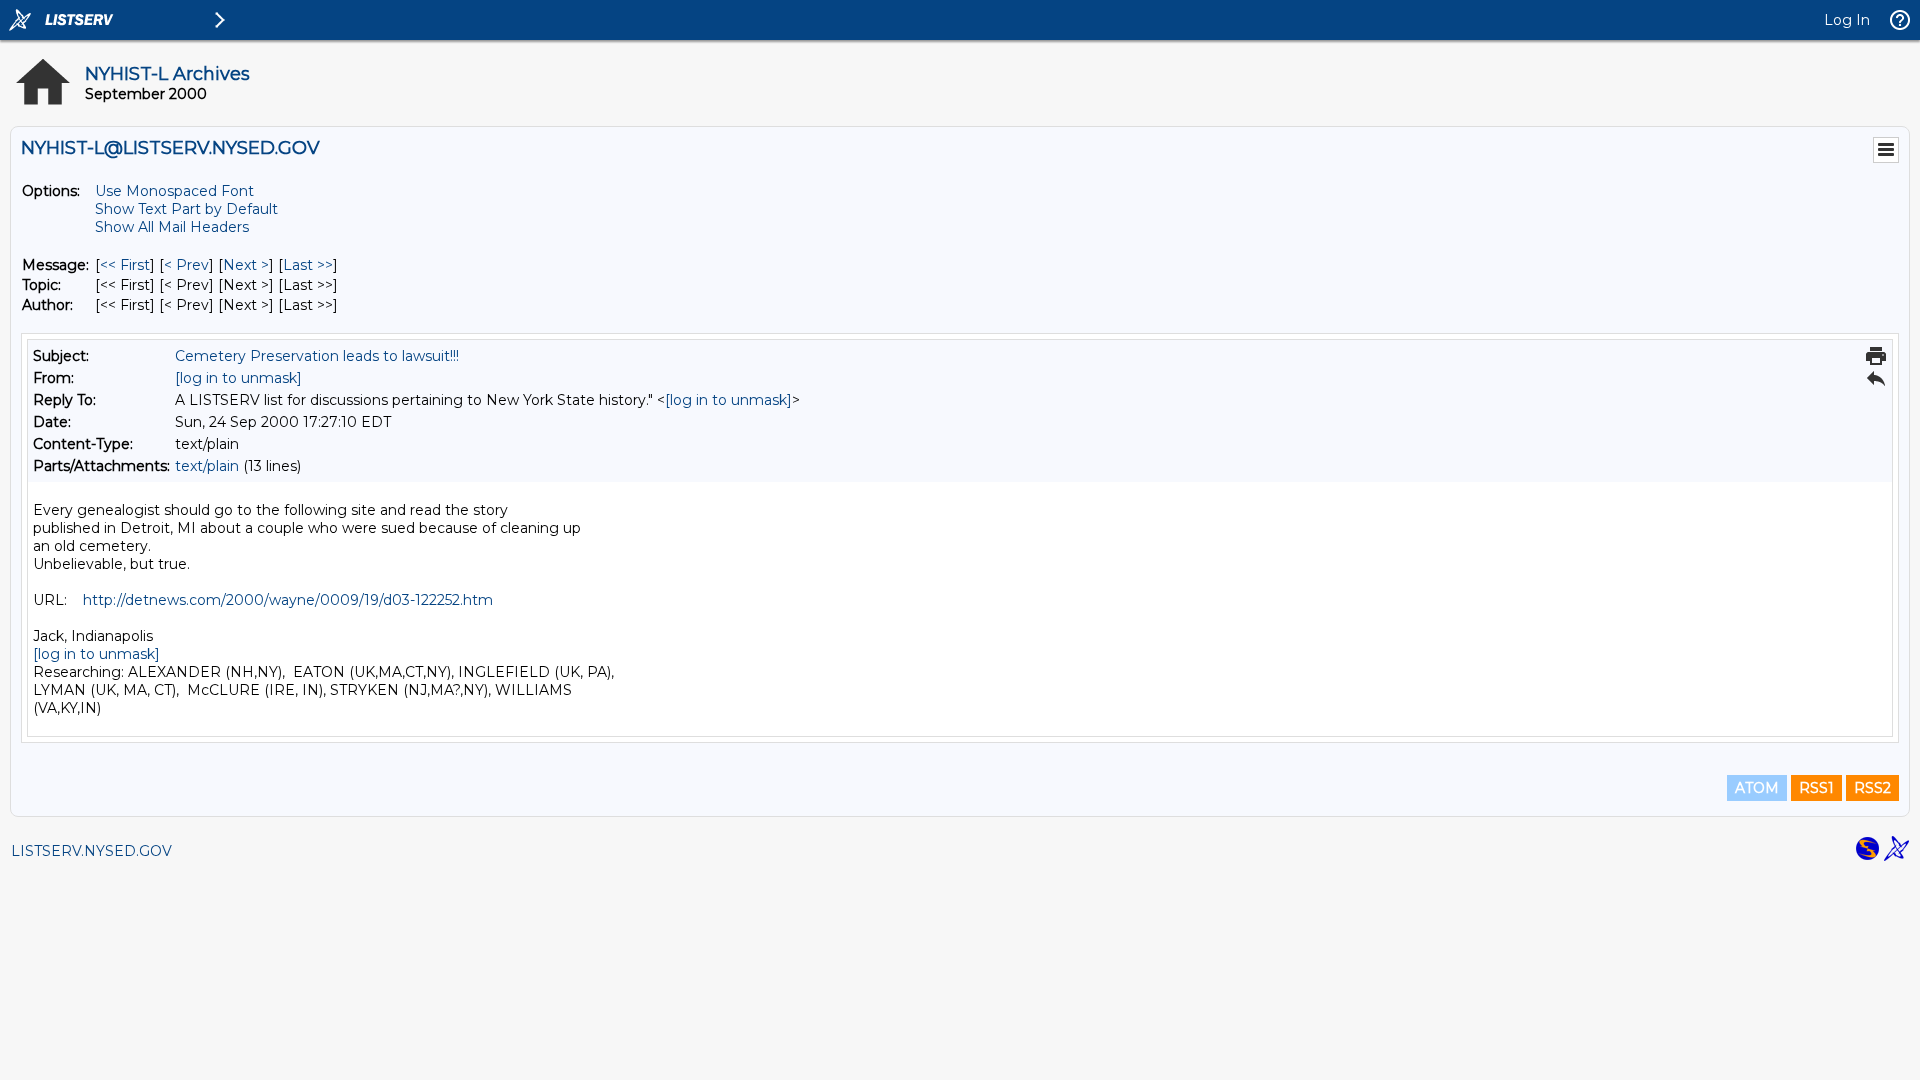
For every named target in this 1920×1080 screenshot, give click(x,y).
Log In (1847, 20)
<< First (125, 265)
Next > (246, 265)
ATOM (1757, 788)
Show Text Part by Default (186, 209)
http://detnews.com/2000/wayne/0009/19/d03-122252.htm (288, 600)
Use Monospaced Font (174, 191)
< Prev (186, 265)
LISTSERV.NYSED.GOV (91, 851)
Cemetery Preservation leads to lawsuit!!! (317, 356)
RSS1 (1816, 788)
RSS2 (1872, 788)
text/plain (207, 466)
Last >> (308, 265)
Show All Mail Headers (172, 227)
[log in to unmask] (238, 378)
